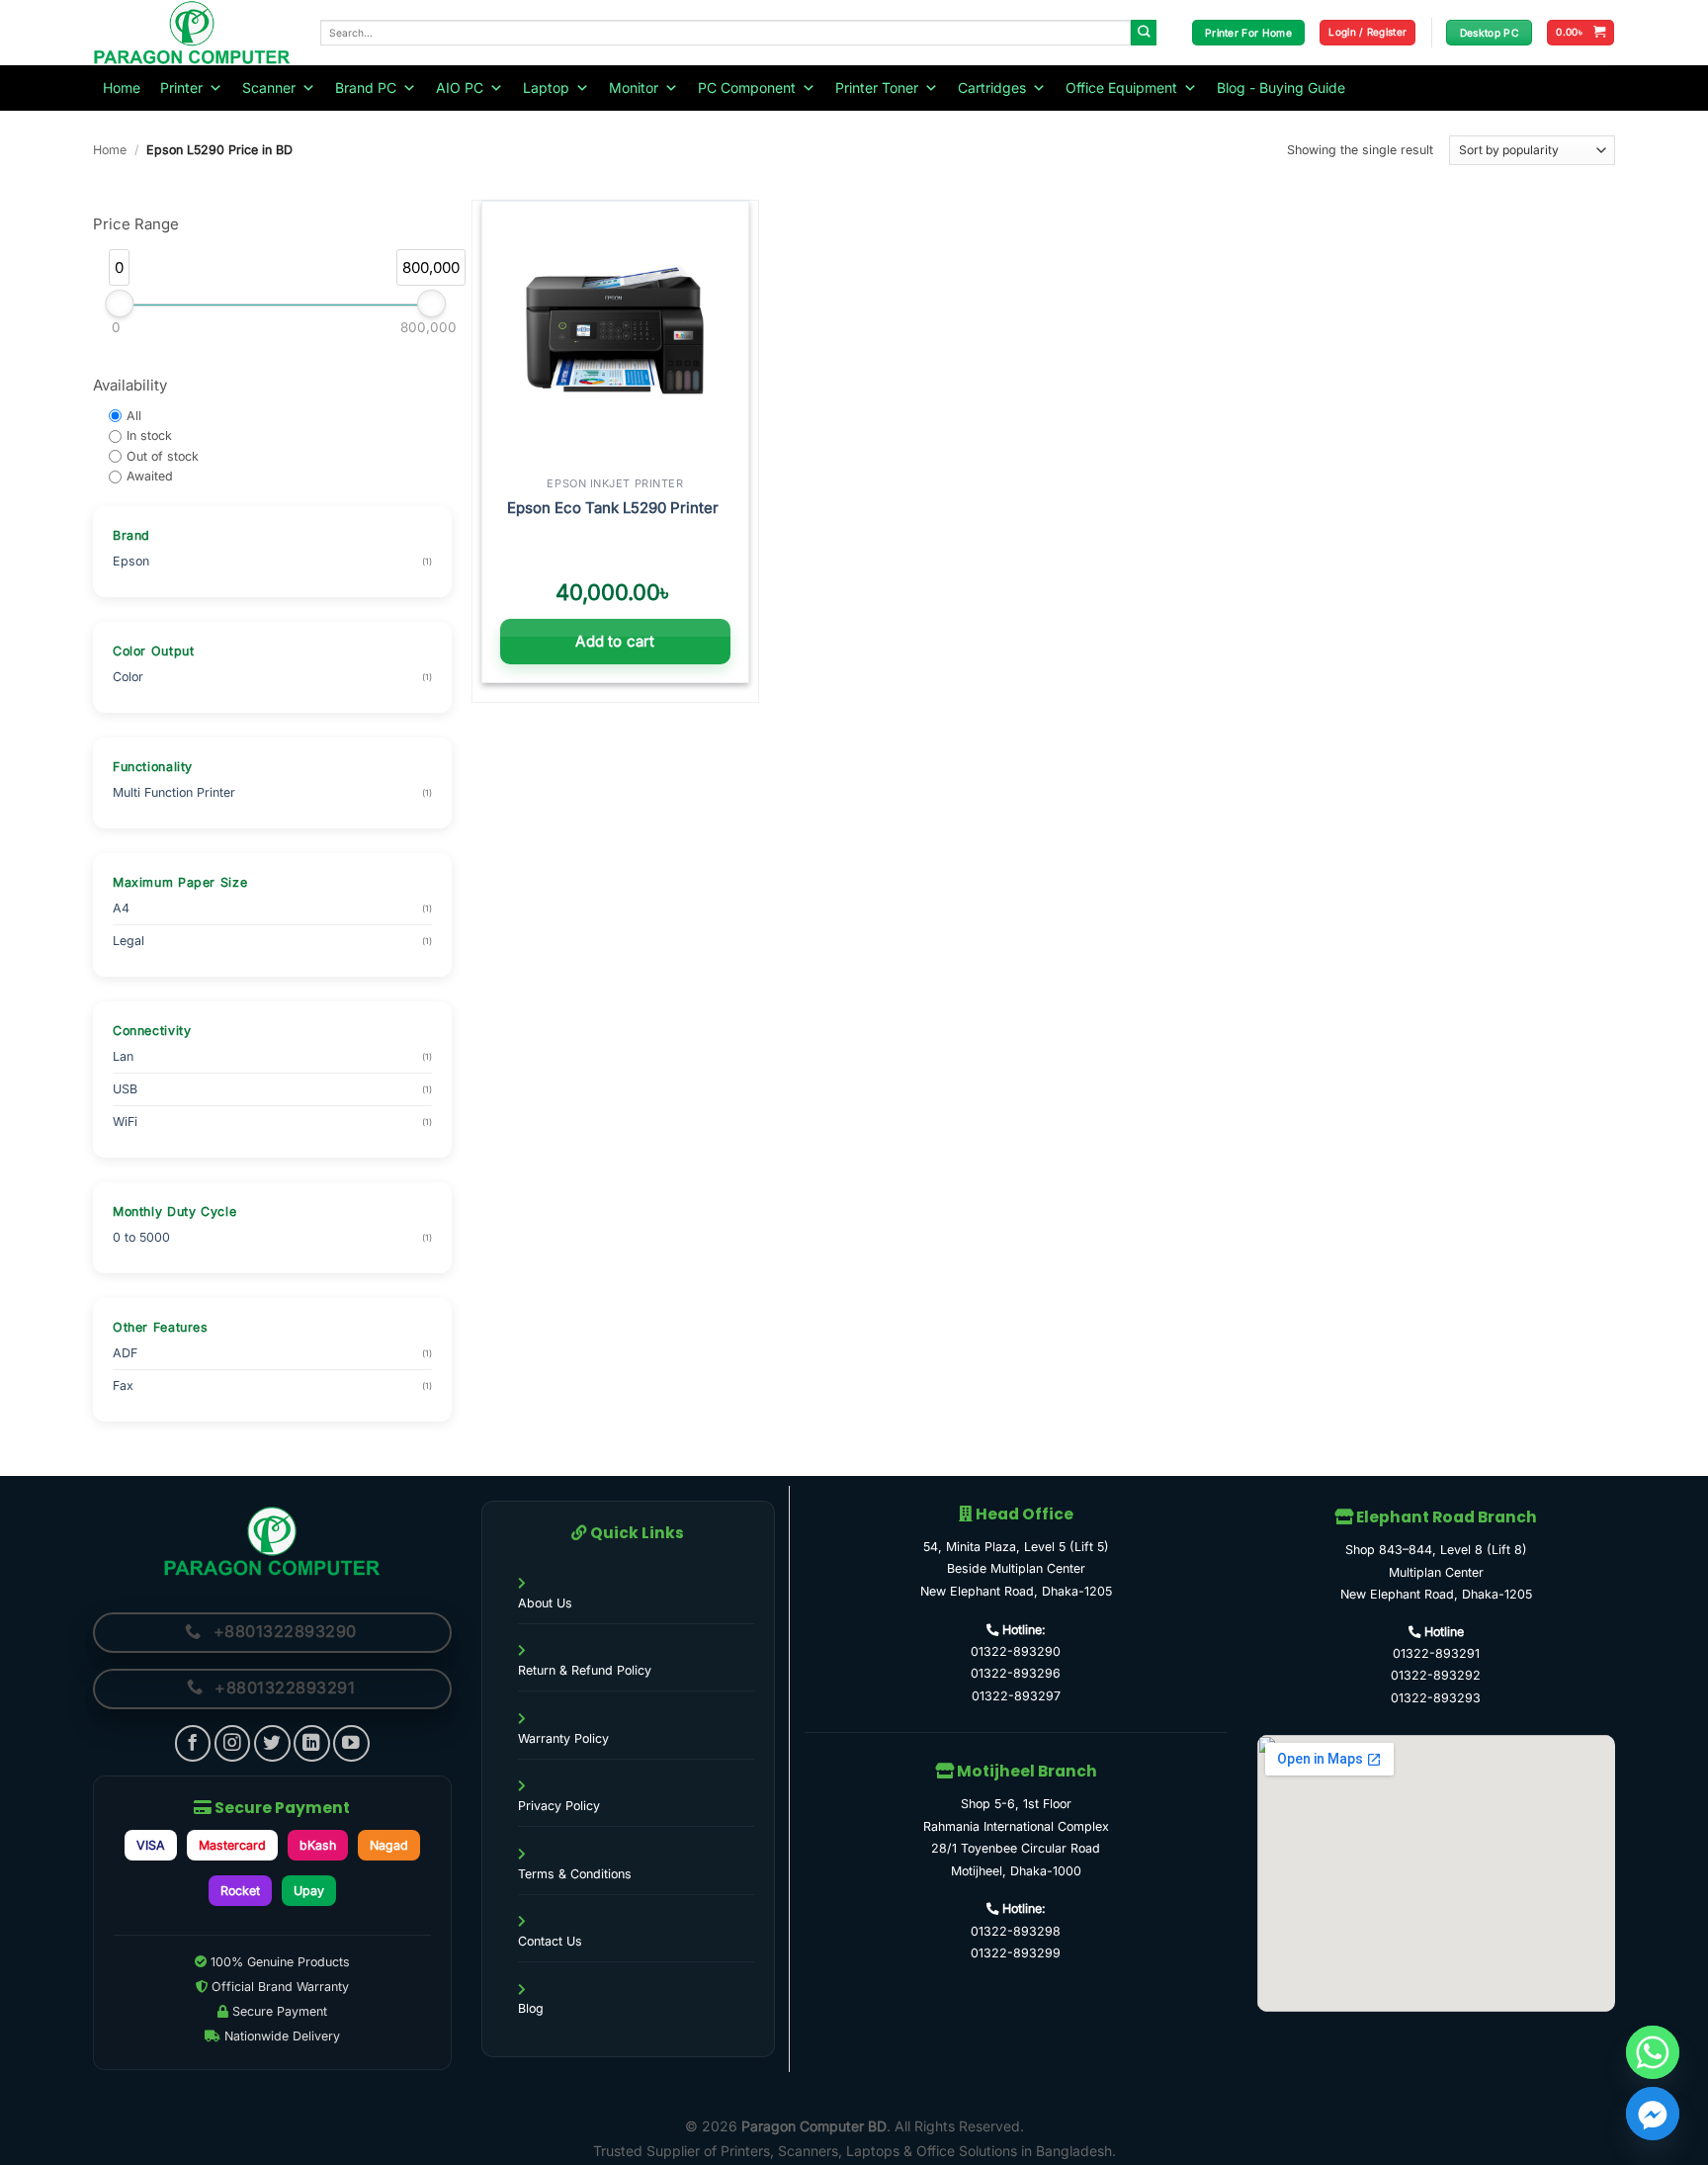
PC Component (747, 87)
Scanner (269, 87)
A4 (121, 908)
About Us (545, 1603)
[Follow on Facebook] (193, 1743)
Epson (131, 562)
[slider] (119, 303)
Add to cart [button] (615, 641)
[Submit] (1144, 33)
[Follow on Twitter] (272, 1743)
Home (122, 87)
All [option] (134, 416)
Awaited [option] (150, 477)
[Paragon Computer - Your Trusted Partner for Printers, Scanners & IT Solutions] (192, 33)
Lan (123, 1056)
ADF (125, 1353)
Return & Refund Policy (585, 1670)
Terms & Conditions (575, 1874)
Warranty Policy (563, 1738)
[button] (1367, 33)
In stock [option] (149, 435)
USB (125, 1089)
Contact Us (550, 1941)
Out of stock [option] (163, 456)
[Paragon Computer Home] (272, 1541)
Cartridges (992, 87)
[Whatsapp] (1653, 2052)
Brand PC (366, 87)
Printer (181, 87)
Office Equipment (1121, 87)
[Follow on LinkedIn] (312, 1743)
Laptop (546, 87)
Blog (531, 2008)
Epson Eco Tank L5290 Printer (615, 508)
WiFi (125, 1122)
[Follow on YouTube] (351, 1743)
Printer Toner (877, 87)
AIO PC (460, 87)
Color (128, 678)
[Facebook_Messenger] (1653, 2114)
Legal (128, 941)
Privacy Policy (559, 1806)
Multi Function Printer (174, 792)
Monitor (634, 87)
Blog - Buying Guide (1281, 87)
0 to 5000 (141, 1237)
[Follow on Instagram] (233, 1743)
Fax (123, 1386)
